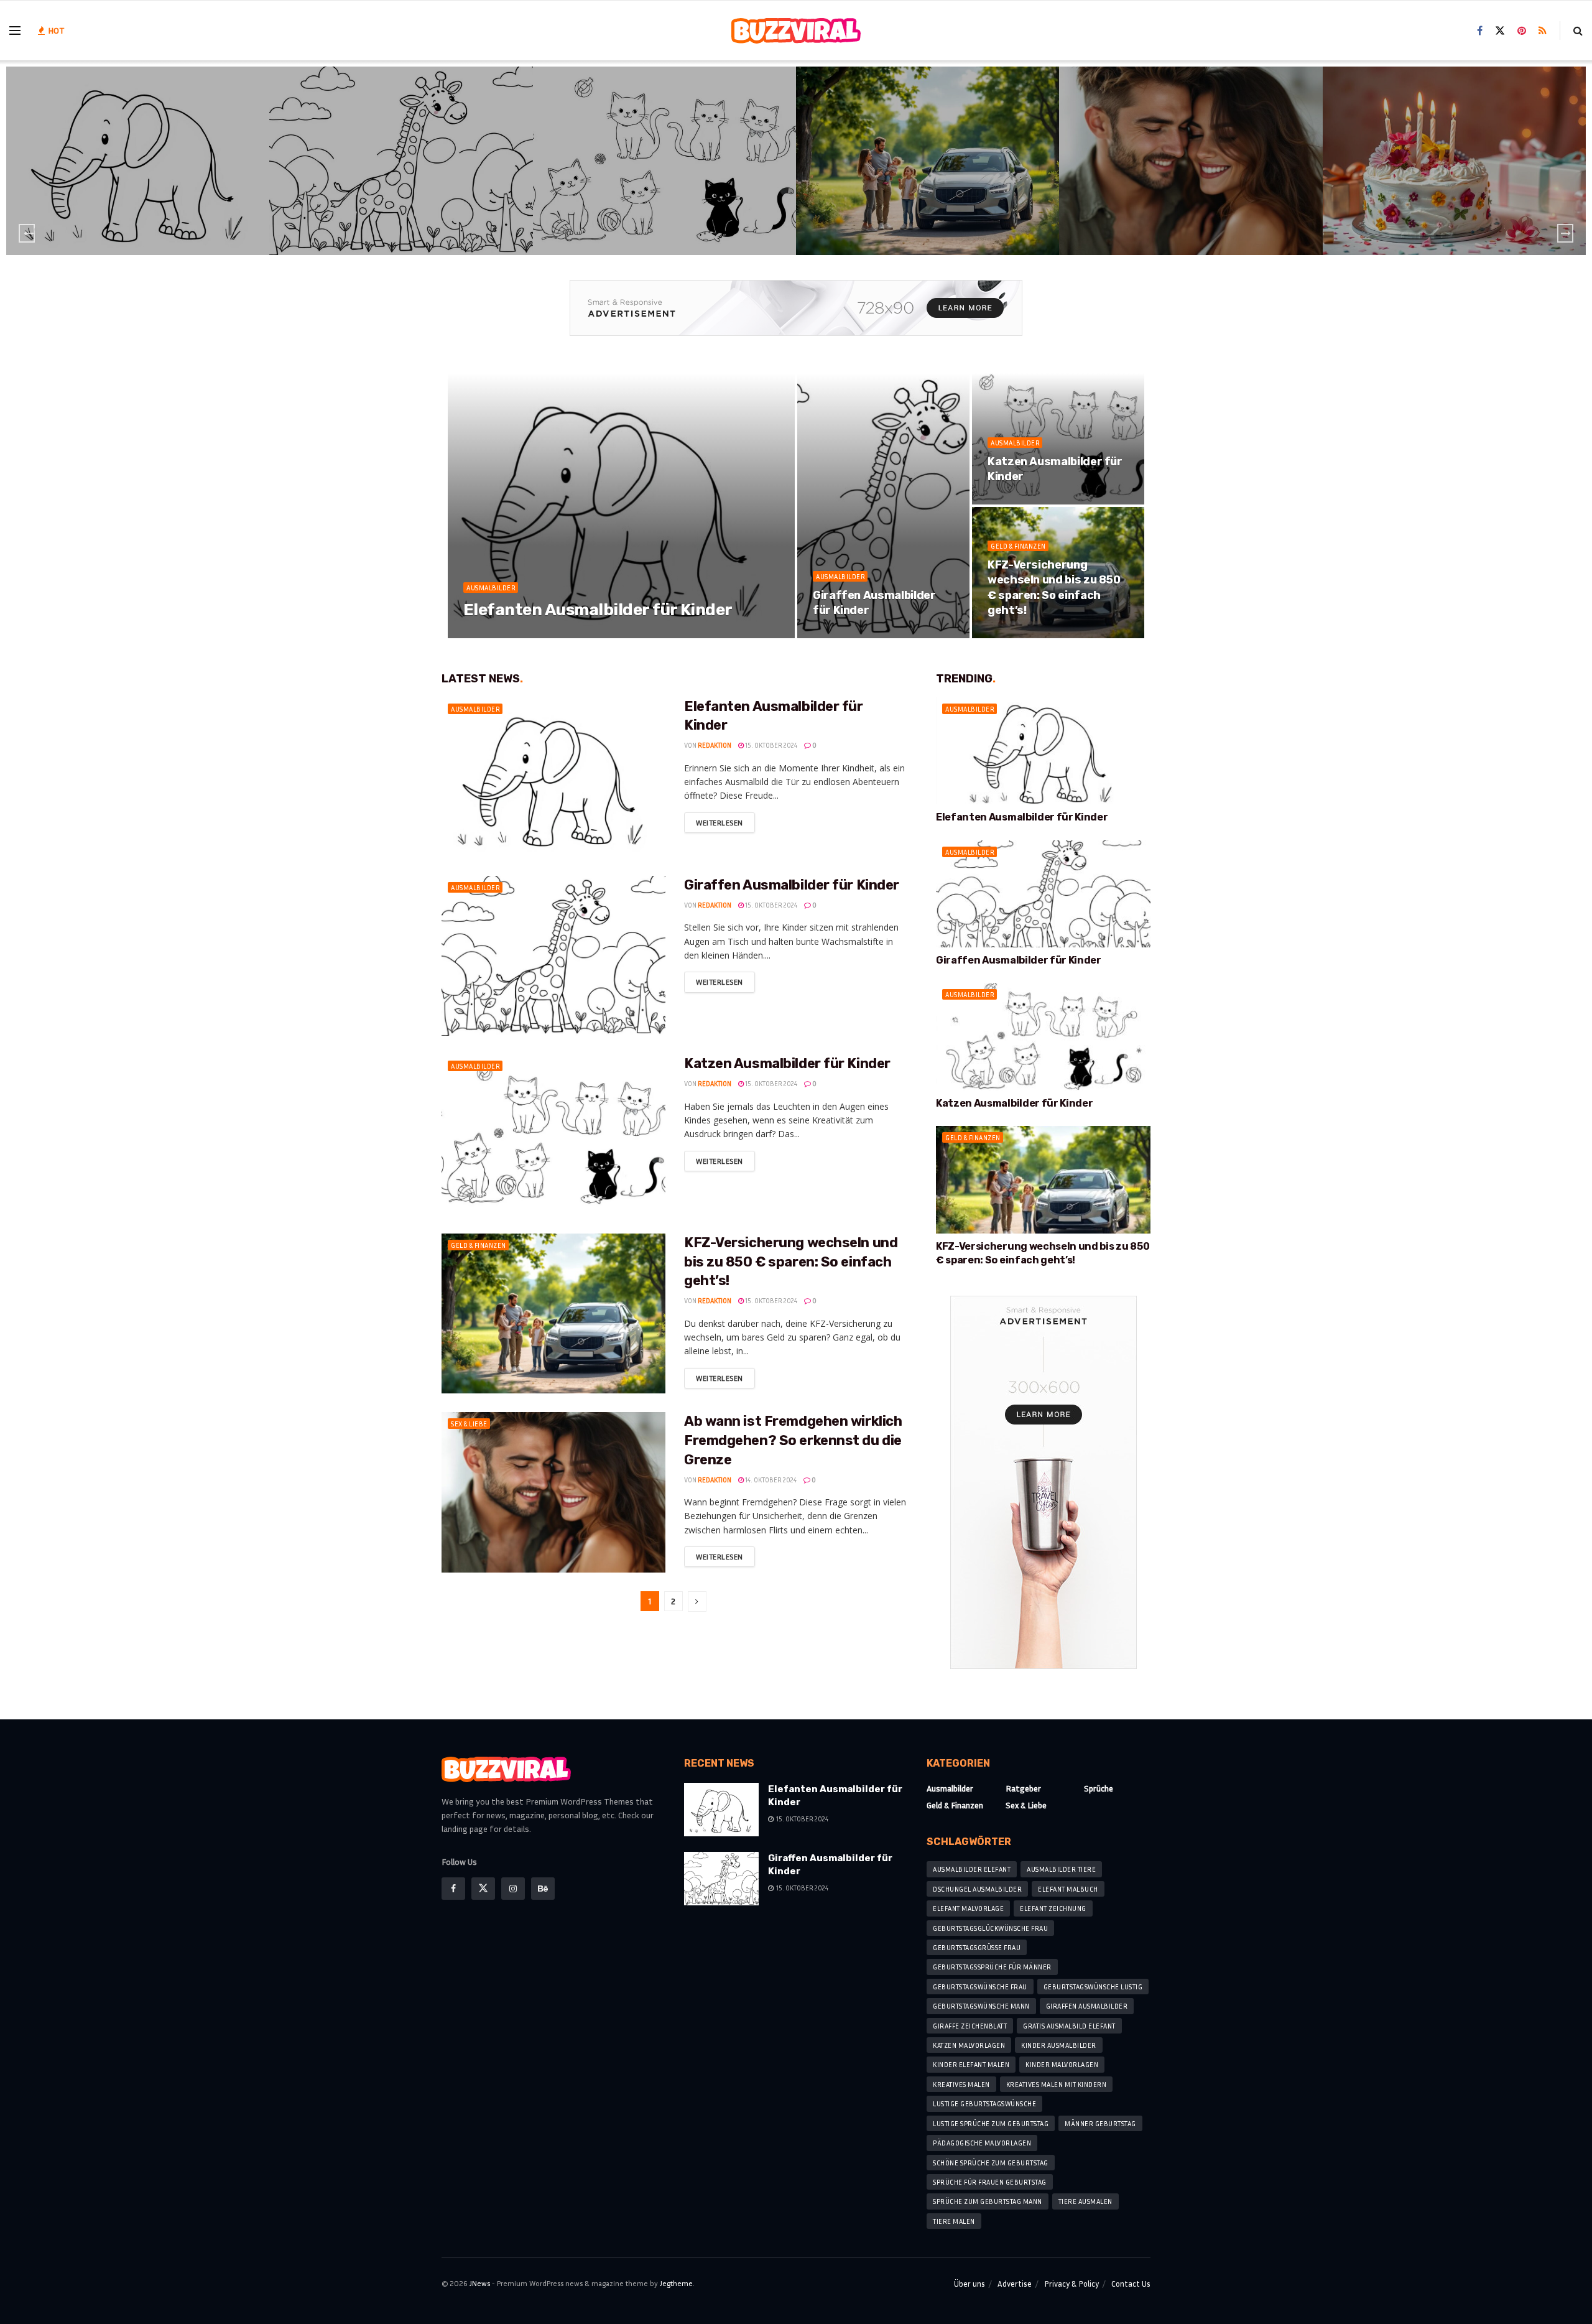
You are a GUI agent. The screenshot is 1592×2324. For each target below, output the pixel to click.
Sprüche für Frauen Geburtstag (990, 2182)
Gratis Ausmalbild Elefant (1069, 2026)
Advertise (1015, 2284)
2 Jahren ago (142, 194)
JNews (480, 2283)
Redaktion (494, 634)
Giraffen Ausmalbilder (1087, 2006)
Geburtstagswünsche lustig (1093, 1987)
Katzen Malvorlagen (969, 2045)
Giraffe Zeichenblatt (970, 2026)
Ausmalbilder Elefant (972, 1869)
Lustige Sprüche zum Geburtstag (991, 2123)
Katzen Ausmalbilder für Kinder (666, 169)
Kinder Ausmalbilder (1059, 2045)
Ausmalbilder (140, 151)
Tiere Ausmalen (1085, 2201)
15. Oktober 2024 (550, 634)
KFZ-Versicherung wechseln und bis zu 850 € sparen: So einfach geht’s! (791, 1262)
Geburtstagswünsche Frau (980, 1987)
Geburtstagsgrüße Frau (977, 1947)
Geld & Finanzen (930, 144)
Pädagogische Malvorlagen (982, 2143)
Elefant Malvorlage (968, 1908)
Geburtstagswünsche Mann (981, 2006)
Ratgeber (1023, 1788)
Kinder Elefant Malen (971, 2064)
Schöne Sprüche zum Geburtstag (991, 2163)
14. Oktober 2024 (770, 1480)
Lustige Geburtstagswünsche (984, 2103)
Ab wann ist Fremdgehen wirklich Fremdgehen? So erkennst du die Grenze (793, 1440)
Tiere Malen (954, 2221)
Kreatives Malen (961, 2084)
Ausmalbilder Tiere (1061, 1869)
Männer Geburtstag (1100, 2123)
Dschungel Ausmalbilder (977, 1889)
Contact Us (1131, 2284)
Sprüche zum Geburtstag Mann (988, 2201)
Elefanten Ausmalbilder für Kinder (140, 169)
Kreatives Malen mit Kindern (1057, 2084)
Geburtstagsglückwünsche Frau (990, 1928)
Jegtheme (676, 2283)
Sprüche (1456, 144)
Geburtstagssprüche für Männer (992, 1967)
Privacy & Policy (1071, 2284)
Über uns (970, 2284)
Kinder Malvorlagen (1062, 2064)
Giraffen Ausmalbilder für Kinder (403, 169)
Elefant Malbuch (1068, 1889)
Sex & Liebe (1193, 144)
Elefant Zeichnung (1053, 1908)
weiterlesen (720, 823)
